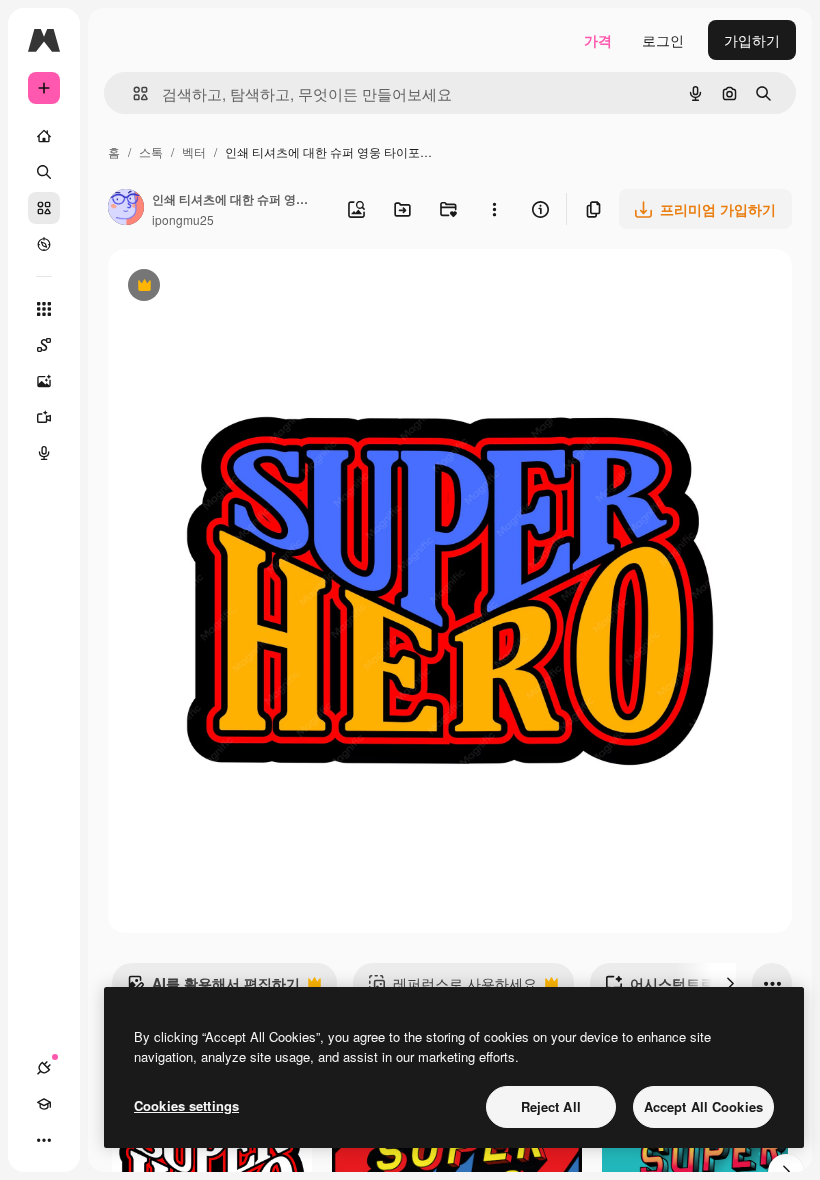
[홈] (44, 136)
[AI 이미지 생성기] (44, 381)
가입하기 (752, 40)
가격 (598, 40)
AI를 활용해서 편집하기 (213, 988)
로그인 (663, 40)
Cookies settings (186, 1105)
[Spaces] (44, 345)
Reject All (551, 1106)
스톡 (151, 151)
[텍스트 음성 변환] (44, 453)
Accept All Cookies (703, 1106)
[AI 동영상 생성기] (44, 417)
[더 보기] (44, 1140)
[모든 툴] (44, 309)
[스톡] (44, 208)
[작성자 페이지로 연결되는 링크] (126, 209)
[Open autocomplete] (132, 93)
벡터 (194, 151)
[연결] (44, 1068)
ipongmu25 (183, 219)
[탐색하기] (44, 244)
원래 (223, 287)
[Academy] (44, 1104)
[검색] (44, 172)
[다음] (730, 983)
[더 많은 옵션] (494, 209)
